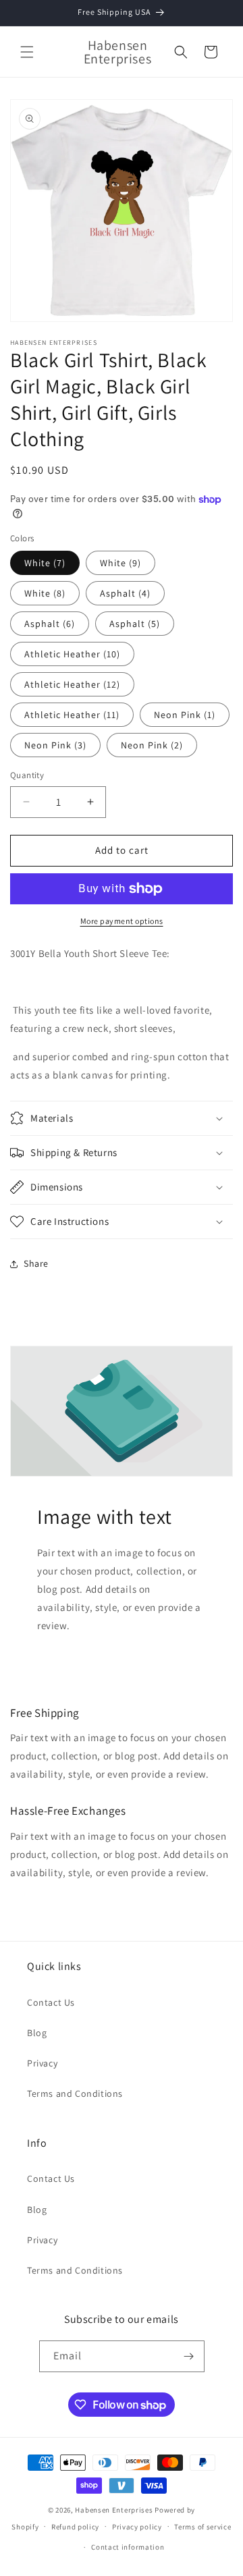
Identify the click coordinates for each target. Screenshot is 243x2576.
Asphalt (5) (135, 624)
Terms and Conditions (75, 2093)
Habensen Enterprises (114, 2510)
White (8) (45, 593)
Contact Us (51, 2002)
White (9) (120, 563)
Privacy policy (137, 2527)
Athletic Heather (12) (72, 684)
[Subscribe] (189, 2356)
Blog (37, 2033)
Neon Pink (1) (185, 715)
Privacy (42, 2063)
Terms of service (202, 2527)
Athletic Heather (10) (72, 654)
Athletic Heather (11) (72, 715)
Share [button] (36, 1263)
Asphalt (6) (50, 624)
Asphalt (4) (125, 593)
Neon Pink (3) (55, 745)
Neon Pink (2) (152, 745)
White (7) (45, 563)
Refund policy (75, 2527)
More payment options (122, 921)
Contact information (128, 2547)
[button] (27, 52)
